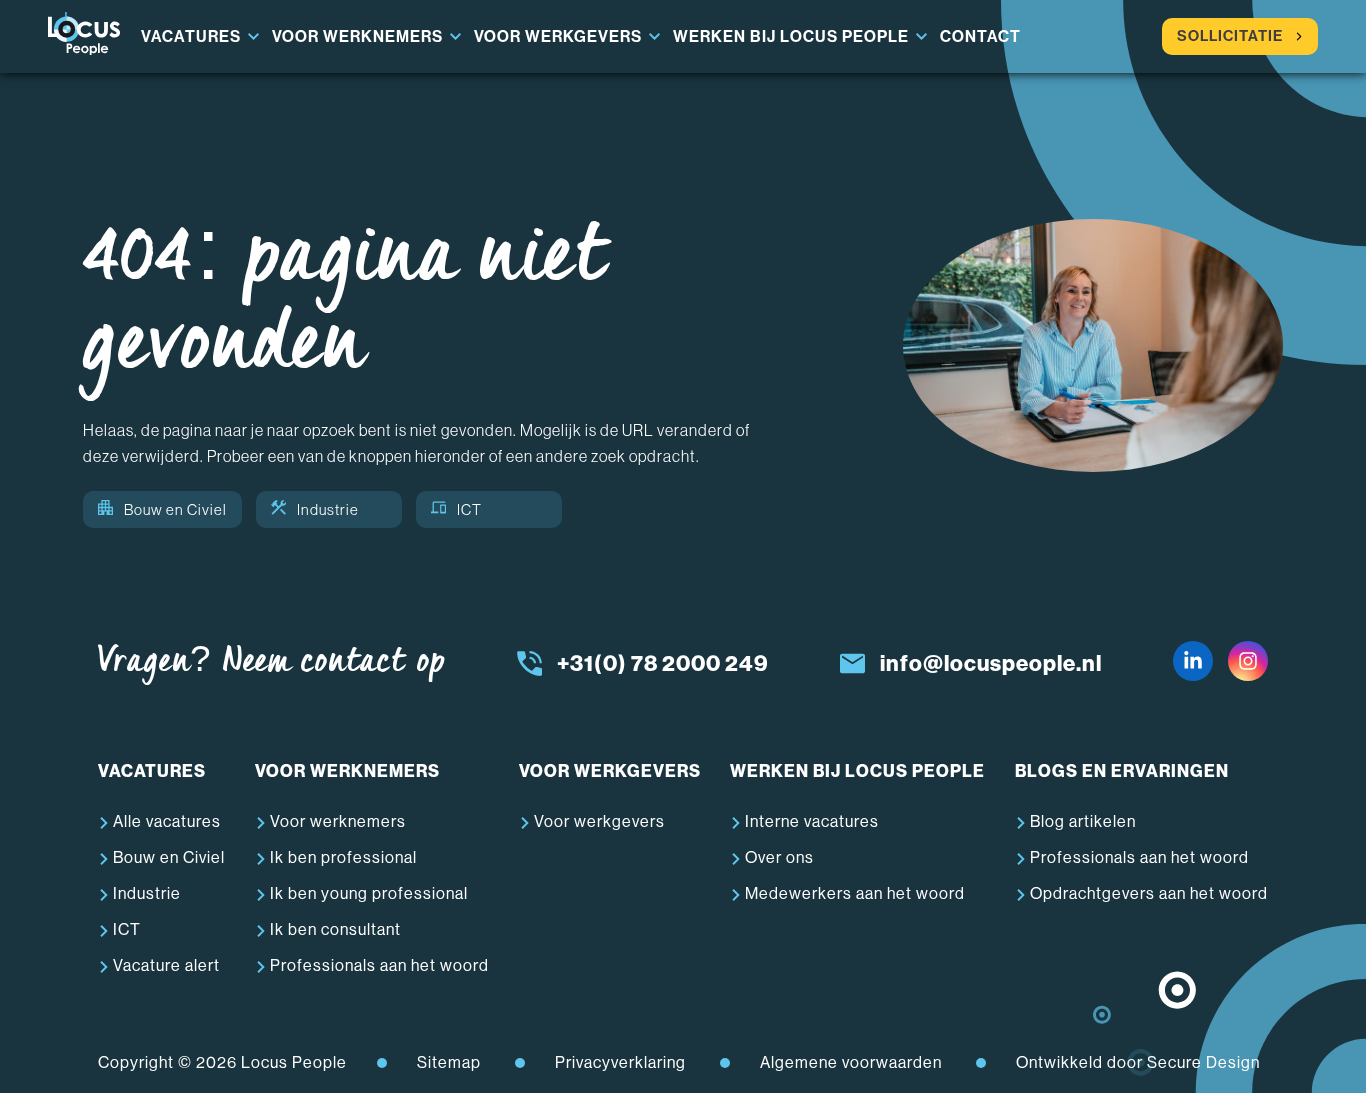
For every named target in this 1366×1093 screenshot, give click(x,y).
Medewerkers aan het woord (855, 893)
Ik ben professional (343, 857)
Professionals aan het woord (379, 965)
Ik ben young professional (369, 893)
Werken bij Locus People (791, 36)
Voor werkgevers (558, 36)
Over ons (779, 857)
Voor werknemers (357, 36)
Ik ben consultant (335, 929)
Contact (980, 36)
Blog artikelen (1083, 821)
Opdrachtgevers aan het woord (1149, 893)
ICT (469, 509)
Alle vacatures (167, 821)
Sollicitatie (1230, 36)
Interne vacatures (812, 821)
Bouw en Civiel (175, 509)
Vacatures (191, 36)
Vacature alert (166, 965)
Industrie (328, 509)
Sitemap (449, 1062)
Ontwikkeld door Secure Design (1138, 1062)
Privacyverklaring (620, 1062)
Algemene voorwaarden (851, 1062)
